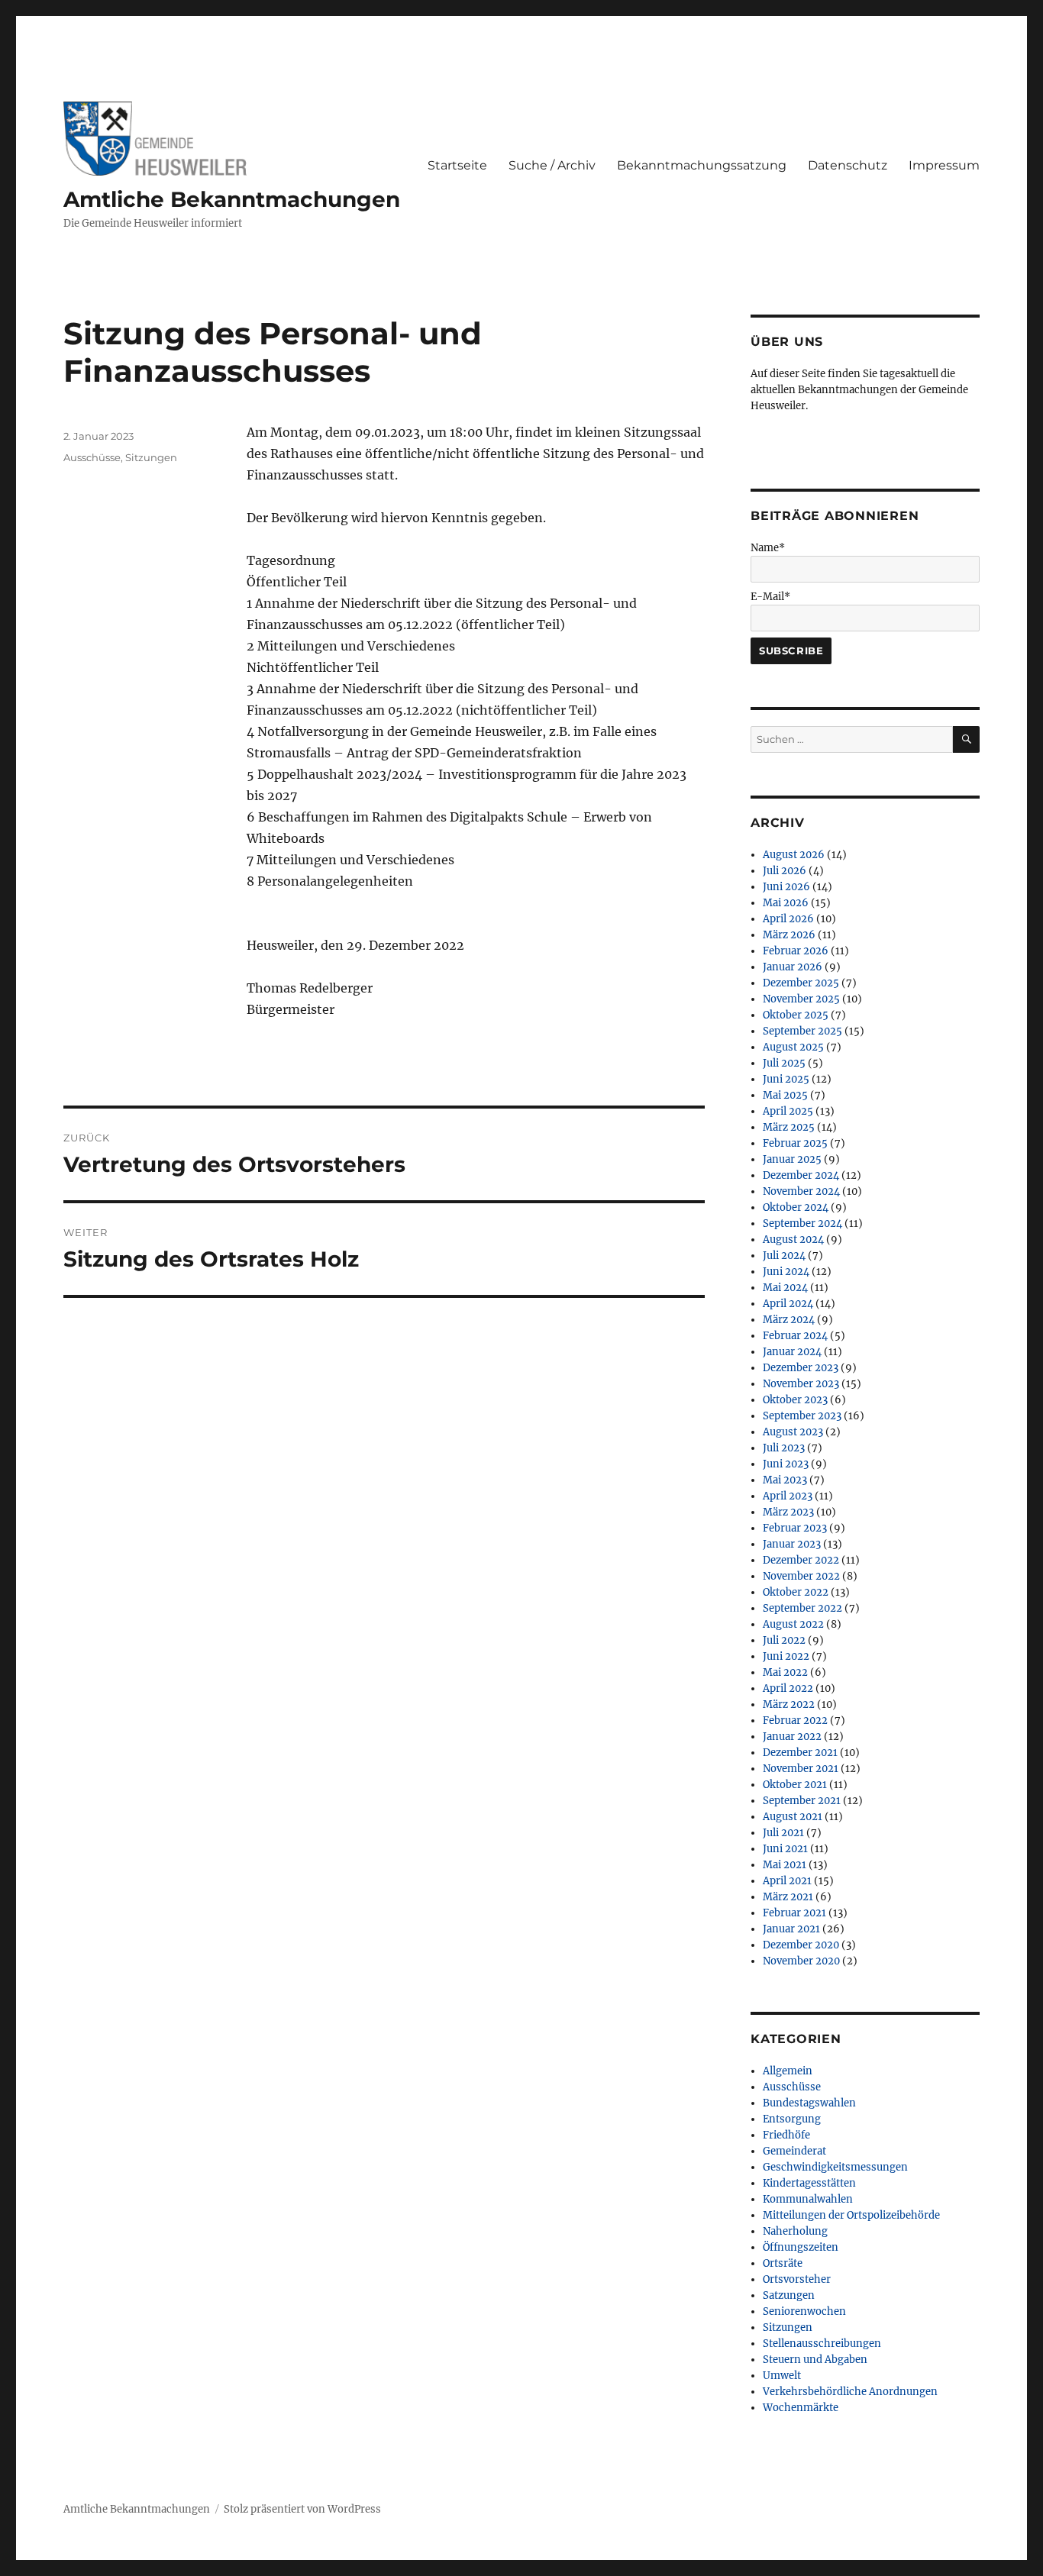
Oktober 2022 (796, 1592)
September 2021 (802, 1801)
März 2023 (788, 1512)
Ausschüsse (92, 457)
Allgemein (788, 2071)
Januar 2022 (792, 1737)
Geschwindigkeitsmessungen (835, 2167)
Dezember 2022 (801, 1560)
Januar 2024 (792, 1352)
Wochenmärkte (801, 2408)
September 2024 (802, 1223)
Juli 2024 (784, 1256)
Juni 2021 (785, 1849)
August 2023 (793, 1432)
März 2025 (789, 1127)
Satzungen (789, 2295)
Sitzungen (151, 457)
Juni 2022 (786, 1656)
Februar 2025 (795, 1143)
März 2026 (789, 935)
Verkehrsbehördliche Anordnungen (850, 2392)
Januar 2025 (792, 1159)
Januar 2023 (792, 1544)
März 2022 (789, 1704)
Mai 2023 (785, 1480)
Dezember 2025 (801, 983)
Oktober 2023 (795, 1400)
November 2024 (801, 1191)
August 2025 (793, 1047)
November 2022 (801, 1576)
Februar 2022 (795, 1721)
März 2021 (788, 1897)
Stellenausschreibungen (822, 2344)
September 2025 (802, 1031)
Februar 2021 (794, 1913)
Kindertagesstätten (809, 2183)
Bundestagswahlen (809, 2103)
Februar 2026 (796, 951)
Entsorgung (792, 2119)
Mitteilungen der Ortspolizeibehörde (851, 2215)
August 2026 (794, 855)
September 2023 (802, 1416)
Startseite (457, 165)
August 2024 (793, 1240)
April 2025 (788, 1111)
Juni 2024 (786, 1272)
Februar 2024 (795, 1336)
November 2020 (801, 1961)
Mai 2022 (785, 1672)
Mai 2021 (785, 1865)
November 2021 (801, 1769)
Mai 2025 (785, 1095)
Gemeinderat (794, 2151)
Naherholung (795, 2231)
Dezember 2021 (800, 1753)
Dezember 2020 (801, 1945)
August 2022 (793, 1624)
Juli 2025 (784, 1063)
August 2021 (793, 1817)
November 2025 (801, 999)
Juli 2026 (785, 871)
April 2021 (787, 1881)
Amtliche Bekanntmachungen (232, 199)
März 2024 (789, 1320)
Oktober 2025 (796, 1015)
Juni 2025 (786, 1079)
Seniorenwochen (804, 2311)
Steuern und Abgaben (815, 2360)
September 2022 (802, 1608)
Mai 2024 (785, 1288)
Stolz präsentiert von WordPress (302, 2509)
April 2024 (788, 1304)
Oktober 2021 (795, 1785)
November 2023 (801, 1384)
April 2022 (788, 1688)
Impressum (944, 165)
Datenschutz (848, 165)
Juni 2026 (786, 887)
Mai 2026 (786, 903)
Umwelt (782, 2376)
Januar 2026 (793, 967)
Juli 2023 (784, 1448)
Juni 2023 (786, 1464)
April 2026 (788, 919)
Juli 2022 (784, 1640)
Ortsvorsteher (797, 2279)
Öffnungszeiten (801, 2247)
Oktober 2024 (796, 1207)
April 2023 (788, 1496)
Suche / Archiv (552, 165)
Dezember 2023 (801, 1368)
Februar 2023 (795, 1528)
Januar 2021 (791, 1929)
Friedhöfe (786, 2135)
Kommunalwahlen (808, 2199)
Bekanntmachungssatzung (702, 165)
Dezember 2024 (801, 1175)
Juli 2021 (783, 1833)
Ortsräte (783, 2263)
